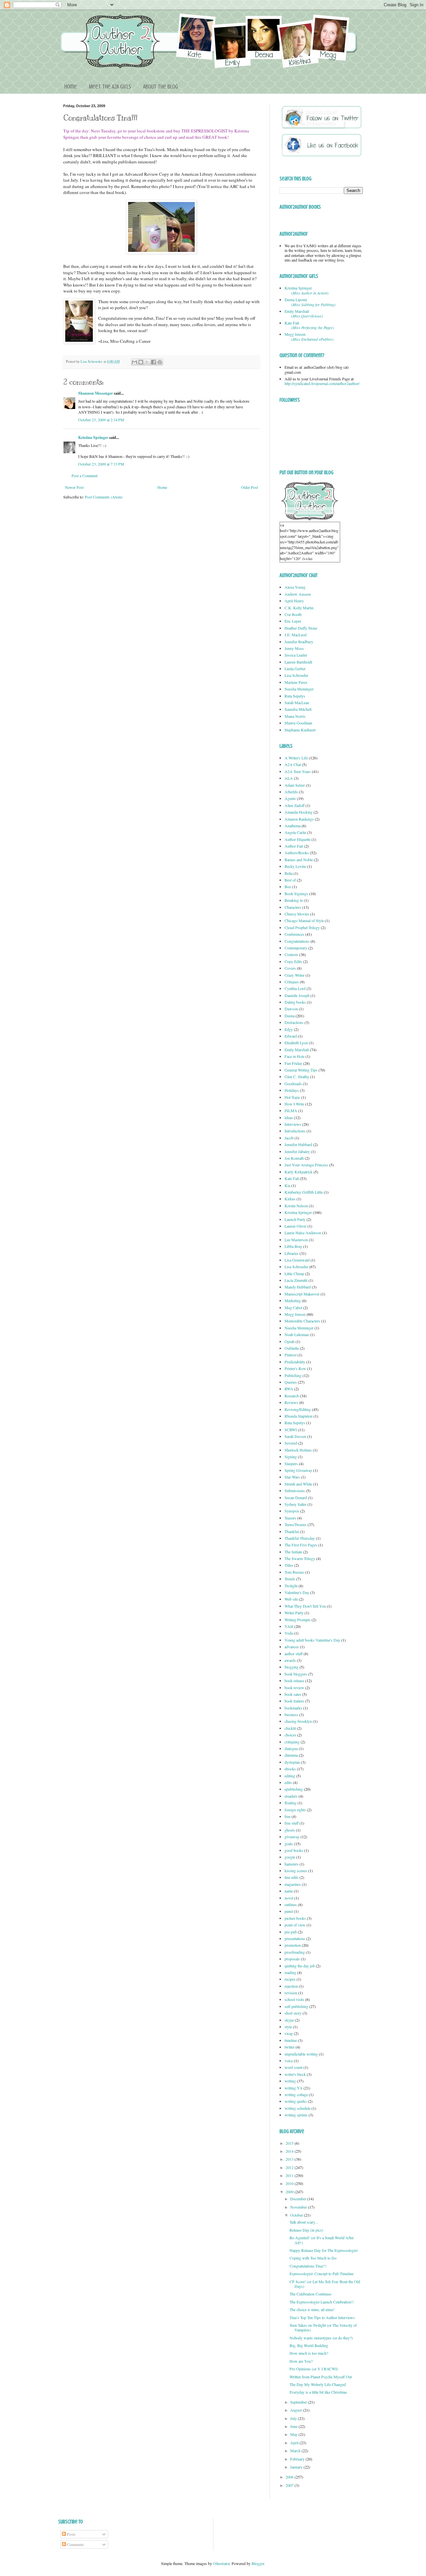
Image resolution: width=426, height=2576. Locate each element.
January (297, 2467)
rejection (291, 1986)
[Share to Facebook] (153, 362)
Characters (293, 907)
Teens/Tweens (296, 1524)
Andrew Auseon (298, 594)
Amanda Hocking (299, 812)
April (295, 2443)
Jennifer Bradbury (299, 642)
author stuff (294, 1654)
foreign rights (295, 1810)
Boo (288, 887)
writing (290, 2081)
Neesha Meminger (299, 689)
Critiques (292, 982)
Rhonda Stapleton (299, 1416)
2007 (290, 2485)
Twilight (291, 1586)
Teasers (290, 1518)
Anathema (293, 826)
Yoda (289, 1633)
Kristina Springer (93, 437)
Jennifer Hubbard (298, 1144)
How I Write (294, 1104)
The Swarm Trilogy (300, 1558)
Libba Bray (293, 1246)
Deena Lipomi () (310, 302)
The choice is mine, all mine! (312, 2309)
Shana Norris (295, 716)
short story (293, 2013)
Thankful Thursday (300, 1538)
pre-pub (291, 1932)
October (297, 2215)
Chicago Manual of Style (304, 920)
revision (291, 1993)
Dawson (291, 1009)
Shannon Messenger (96, 393)
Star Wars (292, 1477)
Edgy (289, 1029)
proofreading (295, 1952)
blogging (292, 1667)
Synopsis (292, 1511)
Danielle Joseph (297, 995)
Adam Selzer (295, 785)
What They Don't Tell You (305, 1606)
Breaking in (294, 900)
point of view (295, 1925)
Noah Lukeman (297, 1334)
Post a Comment (85, 476)
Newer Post (74, 487)
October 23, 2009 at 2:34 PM (101, 420)
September (299, 2402)
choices (290, 1735)
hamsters (292, 1864)
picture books (295, 1918)
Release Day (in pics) (306, 2230)
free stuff (292, 1823)
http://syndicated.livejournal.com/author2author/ (322, 383)
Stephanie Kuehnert (300, 730)
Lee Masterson (296, 1240)
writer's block (295, 2074)
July (294, 2418)
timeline (291, 2040)
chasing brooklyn (298, 1721)
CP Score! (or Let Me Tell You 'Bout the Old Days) (325, 2284)
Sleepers (291, 1464)
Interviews (293, 1124)
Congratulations (297, 941)
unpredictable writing (301, 2054)
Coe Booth (293, 614)
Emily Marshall (297, 1050)
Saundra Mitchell (298, 709)
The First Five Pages (301, 1545)
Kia (287, 1185)
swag (289, 2033)
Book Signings (296, 893)
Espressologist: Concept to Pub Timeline (321, 2274)
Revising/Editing (298, 1409)
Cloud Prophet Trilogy (302, 927)
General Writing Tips (301, 1070)
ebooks (290, 1769)
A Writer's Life (296, 758)
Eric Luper (293, 621)
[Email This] (134, 362)
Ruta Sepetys (295, 696)
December (299, 2199)
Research (292, 1396)
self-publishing (296, 2006)
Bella (289, 873)
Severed (291, 1443)
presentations (295, 1938)
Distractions (294, 1022)
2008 (290, 2477)
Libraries (292, 1253)
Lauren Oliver (296, 1226)
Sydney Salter (296, 1504)
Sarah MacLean (297, 702)
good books (294, 1850)
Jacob (289, 1138)
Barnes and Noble (299, 860)
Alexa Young (295, 587)
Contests (291, 954)
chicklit (290, 1728)
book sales (293, 1694)
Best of (290, 880)
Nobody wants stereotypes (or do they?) (321, 2338)
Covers (290, 968)
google (290, 1857)
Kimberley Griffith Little (304, 1192)
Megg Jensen (295, 1314)
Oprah (290, 1341)
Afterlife (291, 792)
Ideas (289, 1117)
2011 (290, 2175)
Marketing (293, 1300)
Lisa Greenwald (297, 1260)
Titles (289, 1565)
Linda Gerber (295, 669)
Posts (71, 2534)
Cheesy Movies (297, 914)
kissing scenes (296, 1871)
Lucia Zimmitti (296, 1280)
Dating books (295, 1002)
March (296, 2451)
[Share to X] (147, 362)
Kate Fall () (309, 325)
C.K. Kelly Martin (299, 608)
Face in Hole (295, 1056)
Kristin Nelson (296, 1206)
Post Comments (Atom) (104, 497)
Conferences (294, 934)
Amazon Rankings (299, 819)
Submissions (295, 1490)
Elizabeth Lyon (296, 1043)
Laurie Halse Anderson (303, 1233)
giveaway (292, 1837)
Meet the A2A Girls (110, 87)
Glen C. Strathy (297, 1077)
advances (292, 1647)
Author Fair (294, 846)
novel (289, 1898)
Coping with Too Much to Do (313, 2258)
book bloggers (296, 1674)
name (289, 1891)
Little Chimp (294, 1274)
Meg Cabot (293, 1307)
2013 (290, 2159)
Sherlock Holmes (298, 1450)
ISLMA (291, 1110)
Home (71, 87)
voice (289, 2061)
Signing (291, 1457)
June (294, 2426)
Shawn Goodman (298, 723)
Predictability (295, 1362)
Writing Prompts (298, 1620)
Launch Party (295, 1219)
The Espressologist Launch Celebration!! (322, 2302)
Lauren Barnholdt (298, 662)
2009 (290, 2192)
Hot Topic (292, 1097)
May (294, 2434)
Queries (291, 1382)
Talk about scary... (304, 2222)
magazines (293, 1884)
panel (289, 1911)
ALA (289, 778)
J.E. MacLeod (296, 635)
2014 (290, 2151)
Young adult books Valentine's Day (312, 1640)
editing (290, 1776)
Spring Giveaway (298, 1470)
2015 (290, 2143)
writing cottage (296, 2094)
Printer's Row (295, 1368)
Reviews (291, 1402)
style (288, 2027)
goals (289, 1844)
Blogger (258, 2563)
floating (291, 1803)
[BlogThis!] (141, 362)
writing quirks (296, 2101)
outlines (291, 1904)
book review (294, 1687)
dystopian (292, 1762)
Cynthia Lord (295, 988)
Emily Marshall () (304, 313)
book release (294, 1681)
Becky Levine (295, 866)
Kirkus (290, 1199)
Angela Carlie (295, 832)
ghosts (290, 1830)
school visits (294, 1999)
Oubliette (292, 1348)
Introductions (295, 1131)
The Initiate (293, 1552)
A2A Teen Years (298, 771)
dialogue (291, 1748)
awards (290, 1660)
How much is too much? (309, 2353)
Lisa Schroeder (92, 361)
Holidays (292, 1090)
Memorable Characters (302, 1321)
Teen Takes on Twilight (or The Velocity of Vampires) (323, 2327)
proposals (292, 1959)
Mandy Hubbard (298, 1287)
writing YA (294, 2088)
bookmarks (293, 1708)
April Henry (294, 601)
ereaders (291, 1796)
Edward (291, 1036)
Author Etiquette (298, 839)
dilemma (291, 1755)
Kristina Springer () (307, 290)
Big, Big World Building (309, 2345)
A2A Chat (293, 764)
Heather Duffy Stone (301, 628)
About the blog (161, 87)
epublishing (294, 1789)
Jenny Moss (294, 648)
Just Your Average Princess (306, 1165)
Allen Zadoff (295, 805)
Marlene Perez (296, 682)
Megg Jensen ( (309, 336)
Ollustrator (221, 2563)
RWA (289, 1389)
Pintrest (291, 1355)
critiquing (292, 1742)
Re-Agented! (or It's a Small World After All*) (322, 2240)
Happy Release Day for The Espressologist (323, 2250)
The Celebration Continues (311, 2294)
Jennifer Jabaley (297, 1151)
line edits (292, 1877)
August (297, 2410)
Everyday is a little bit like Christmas (318, 2392)
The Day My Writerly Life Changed (318, 2384)
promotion (293, 1945)
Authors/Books (297, 853)
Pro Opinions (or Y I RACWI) (314, 2369)
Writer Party (294, 1613)
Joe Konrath (294, 1158)
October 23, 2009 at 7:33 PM (101, 464)
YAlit (289, 1626)
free (288, 1816)
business (291, 1714)
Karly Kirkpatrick (299, 1172)
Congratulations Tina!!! (308, 2266)
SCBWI (291, 1430)
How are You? (301, 2361)
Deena (290, 1016)
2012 (290, 2167)
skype (289, 2020)
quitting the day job (300, 1966)
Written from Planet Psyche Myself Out (321, 2377)
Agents (290, 798)
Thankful (292, 1531)
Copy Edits (293, 961)
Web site (291, 1599)
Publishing (293, 1375)
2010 (290, 2183)
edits (288, 1782)
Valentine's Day (297, 1592)
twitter (290, 2047)
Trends (290, 1579)
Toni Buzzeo (294, 1572)
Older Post (249, 487)
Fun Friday (293, 1063)
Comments (75, 2544)
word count (294, 2067)
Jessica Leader (296, 655)
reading (290, 1972)
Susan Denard (296, 1497)
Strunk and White (298, 1484)
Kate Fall (292, 1178)
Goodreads (293, 1084)
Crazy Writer (295, 975)
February (298, 2459)
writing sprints (296, 2115)
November (299, 2207)
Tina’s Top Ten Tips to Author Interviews (322, 2317)
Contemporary (296, 948)
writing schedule (298, 2108)
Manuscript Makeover (302, 1294)
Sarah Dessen (295, 1436)
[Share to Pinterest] (160, 362)
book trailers (294, 1701)
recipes (290, 1979)
